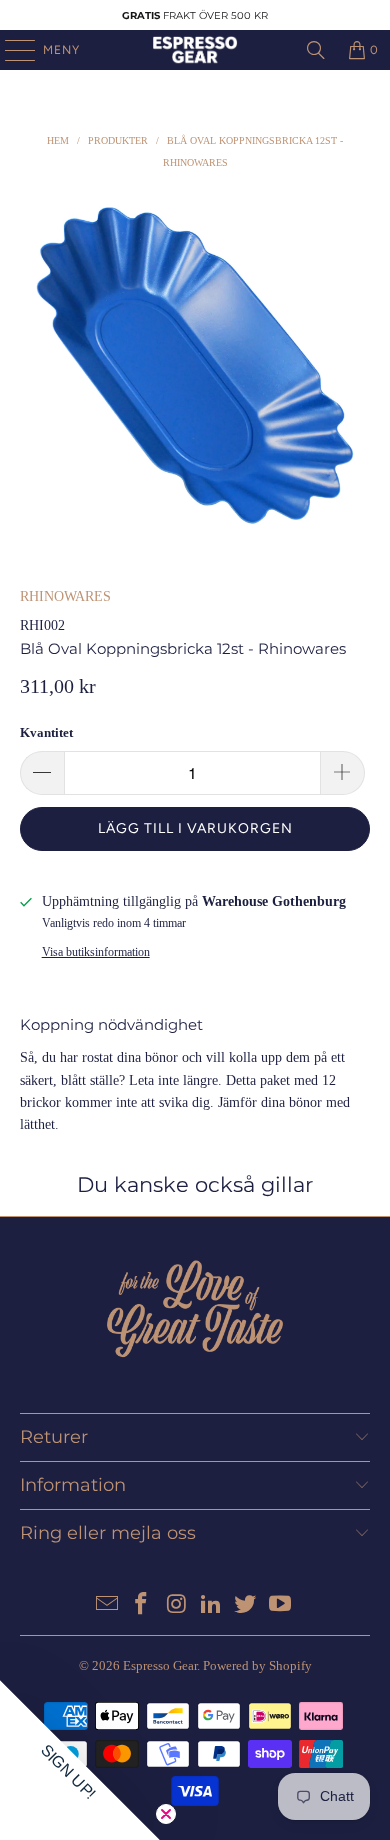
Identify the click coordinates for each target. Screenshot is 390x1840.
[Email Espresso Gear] (107, 1605)
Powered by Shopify (257, 1665)
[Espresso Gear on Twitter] (246, 1605)
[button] (80, 1760)
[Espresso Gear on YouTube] (281, 1605)
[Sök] (316, 50)
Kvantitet (46, 732)
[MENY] (10, 50)
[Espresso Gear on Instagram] (177, 1605)
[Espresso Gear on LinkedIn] (212, 1605)
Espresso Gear (160, 1665)
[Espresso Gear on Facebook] (142, 1605)
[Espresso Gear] (195, 50)
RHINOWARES (65, 596)
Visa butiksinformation (96, 952)
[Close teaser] (166, 1814)
